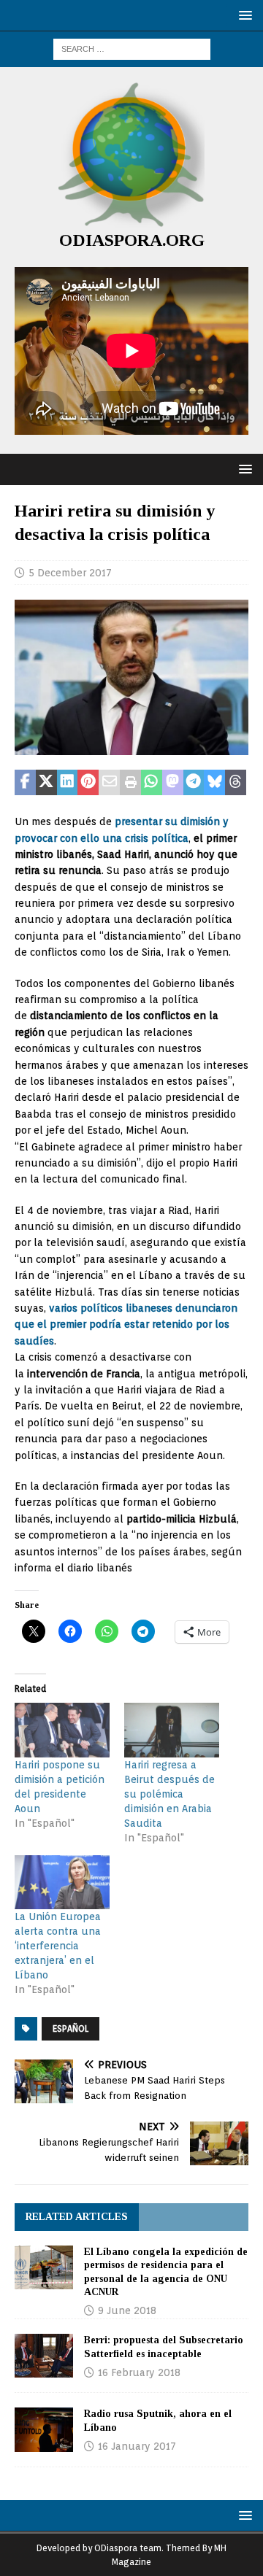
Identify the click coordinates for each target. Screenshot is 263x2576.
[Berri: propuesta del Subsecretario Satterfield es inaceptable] (44, 2356)
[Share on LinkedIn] (68, 783)
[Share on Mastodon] (173, 783)
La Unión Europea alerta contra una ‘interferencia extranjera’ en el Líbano (58, 1946)
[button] (243, 15)
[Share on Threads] (236, 783)
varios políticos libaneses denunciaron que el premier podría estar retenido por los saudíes (126, 1324)
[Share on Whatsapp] (152, 783)
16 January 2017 (137, 2446)
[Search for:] (132, 48)
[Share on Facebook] (25, 783)
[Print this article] (130, 783)
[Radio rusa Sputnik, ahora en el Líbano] (44, 2429)
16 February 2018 (139, 2372)
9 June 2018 (127, 2310)
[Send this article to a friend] (109, 783)
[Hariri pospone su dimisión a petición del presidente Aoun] (62, 1730)
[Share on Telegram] (194, 783)
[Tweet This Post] (46, 783)
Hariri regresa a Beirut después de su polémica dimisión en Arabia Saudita (169, 1794)
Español (70, 2028)
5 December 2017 (70, 573)
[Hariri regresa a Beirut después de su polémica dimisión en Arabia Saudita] (172, 1730)
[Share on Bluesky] (214, 783)
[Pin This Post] (88, 783)
